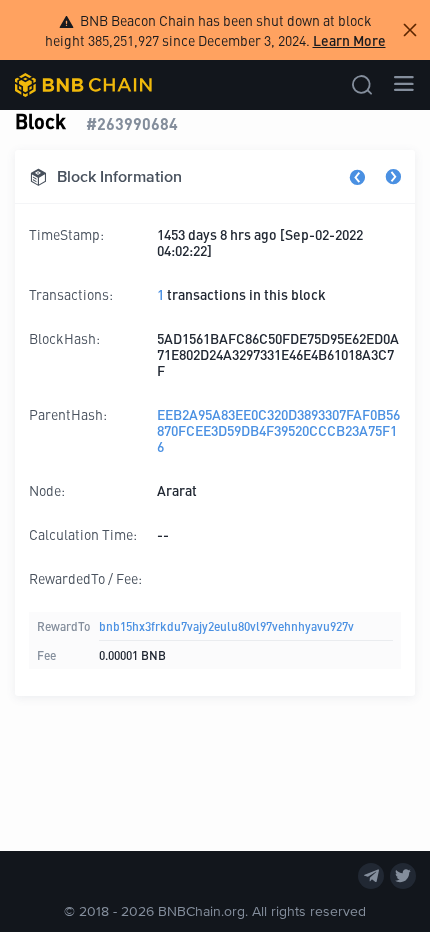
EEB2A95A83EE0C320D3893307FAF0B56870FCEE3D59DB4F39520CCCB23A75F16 (278, 430)
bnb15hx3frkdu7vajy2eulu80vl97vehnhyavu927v (226, 625)
